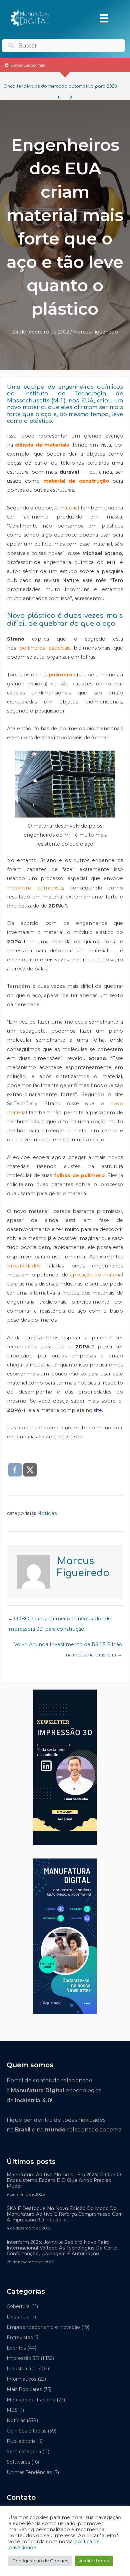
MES (12, 2410)
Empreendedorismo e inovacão (43, 2327)
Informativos (21, 2379)
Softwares (18, 2462)
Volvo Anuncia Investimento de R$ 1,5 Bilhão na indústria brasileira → (68, 1646)
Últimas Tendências (29, 2472)
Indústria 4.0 (21, 2369)
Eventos (16, 2348)
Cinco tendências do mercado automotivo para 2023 (60, 86)
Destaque (18, 2317)
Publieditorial (22, 2441)
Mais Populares (24, 2389)
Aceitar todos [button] (94, 2561)
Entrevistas (20, 2338)
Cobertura (18, 2306)
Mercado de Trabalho (31, 2400)
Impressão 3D (23, 2358)
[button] (59, 97)
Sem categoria (24, 2452)
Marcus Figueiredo (95, 332)
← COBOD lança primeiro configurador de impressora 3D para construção (59, 1620)
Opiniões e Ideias (26, 2431)
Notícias (47, 1513)
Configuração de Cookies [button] (40, 2561)
